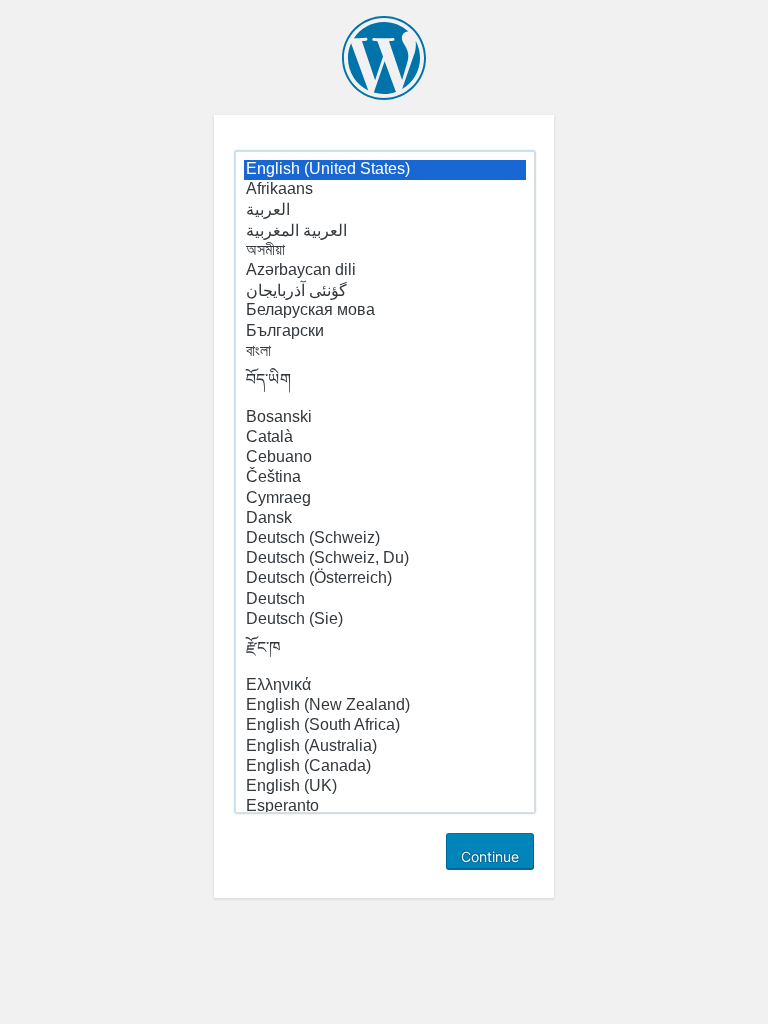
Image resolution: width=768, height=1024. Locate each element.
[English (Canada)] (385, 767)
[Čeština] (385, 478)
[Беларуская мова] (385, 311)
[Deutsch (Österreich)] (385, 579)
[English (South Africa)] (385, 726)
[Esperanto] (385, 807)
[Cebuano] (385, 458)
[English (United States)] (385, 170)
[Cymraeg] (385, 499)
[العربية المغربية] (385, 231)
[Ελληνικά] (385, 686)
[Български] (385, 332)
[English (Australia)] (385, 747)
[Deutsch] (385, 600)
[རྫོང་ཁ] (385, 653)
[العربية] (385, 210)
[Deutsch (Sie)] (385, 620)
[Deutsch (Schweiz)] (385, 539)
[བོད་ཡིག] (385, 385)
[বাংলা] (385, 352)
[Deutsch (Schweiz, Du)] (385, 559)
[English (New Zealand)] (385, 706)
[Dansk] (385, 519)
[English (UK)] (385, 787)
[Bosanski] (385, 418)
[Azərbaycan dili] (385, 271)
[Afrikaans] (385, 190)
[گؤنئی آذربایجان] (385, 291)
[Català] (385, 438)
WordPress (384, 58)
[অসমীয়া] (385, 251)
